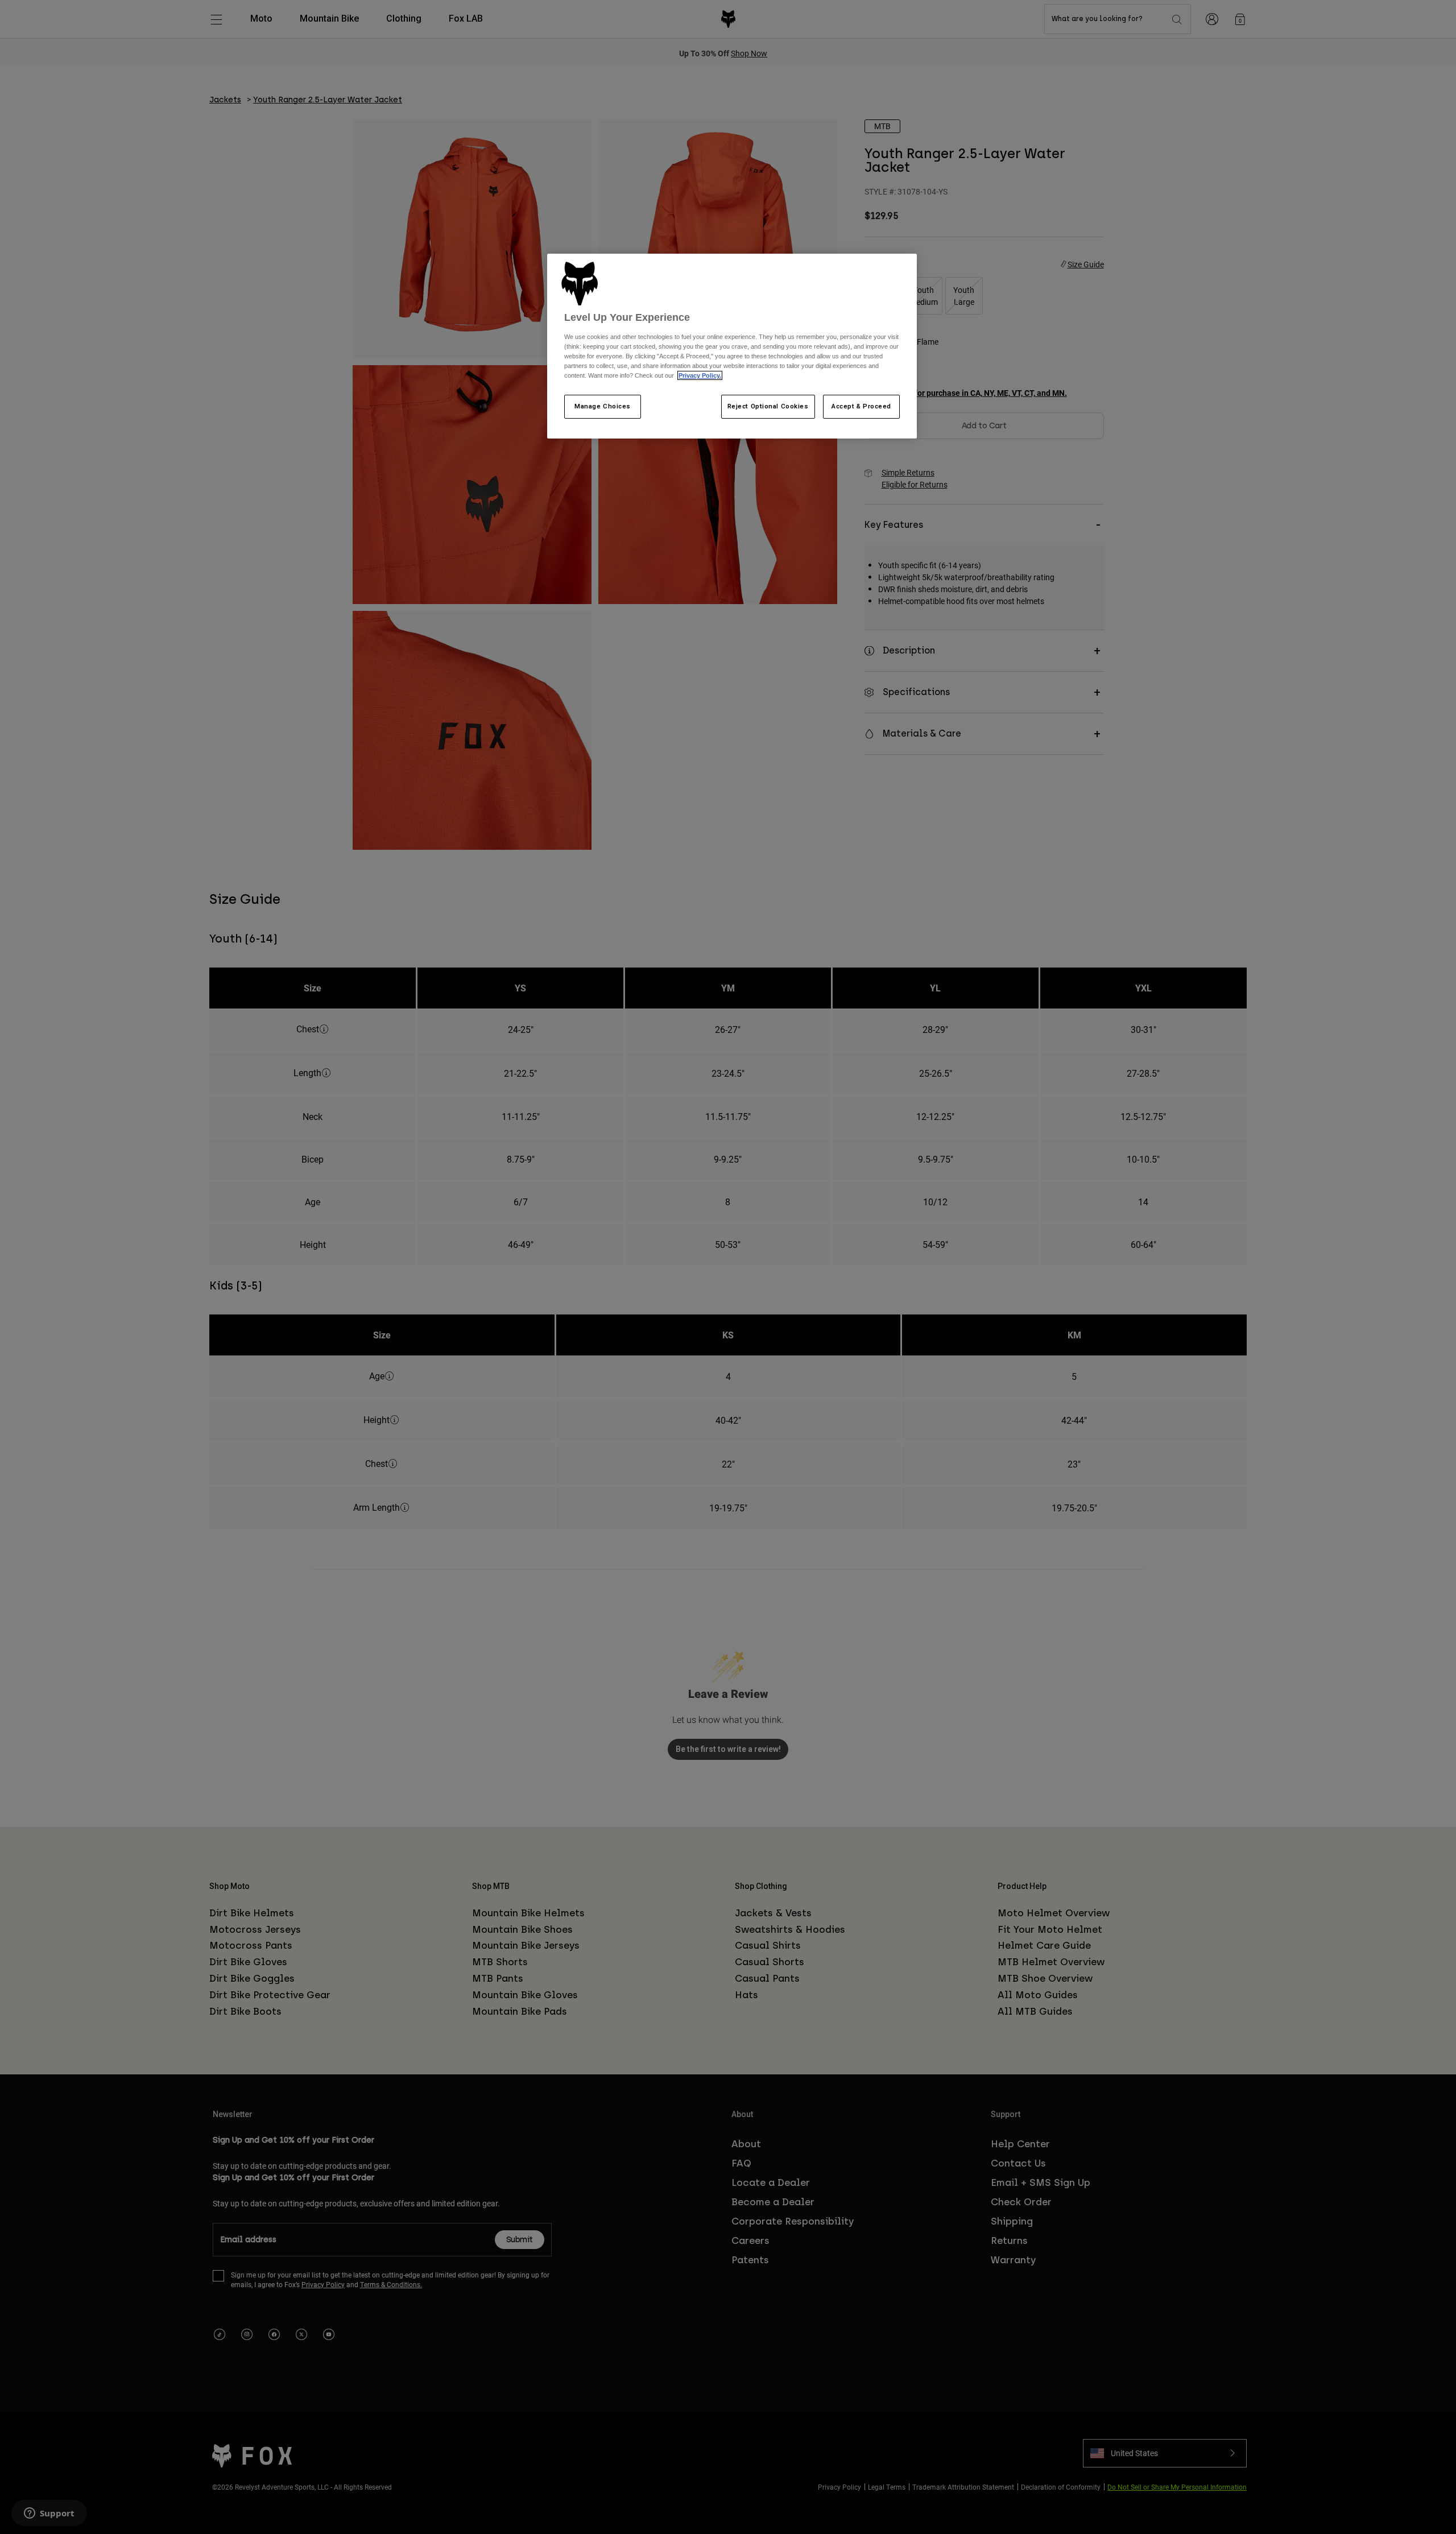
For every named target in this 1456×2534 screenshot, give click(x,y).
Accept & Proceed (861, 406)
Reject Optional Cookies (768, 406)
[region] (732, 346)
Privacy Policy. (700, 375)
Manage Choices (603, 406)
